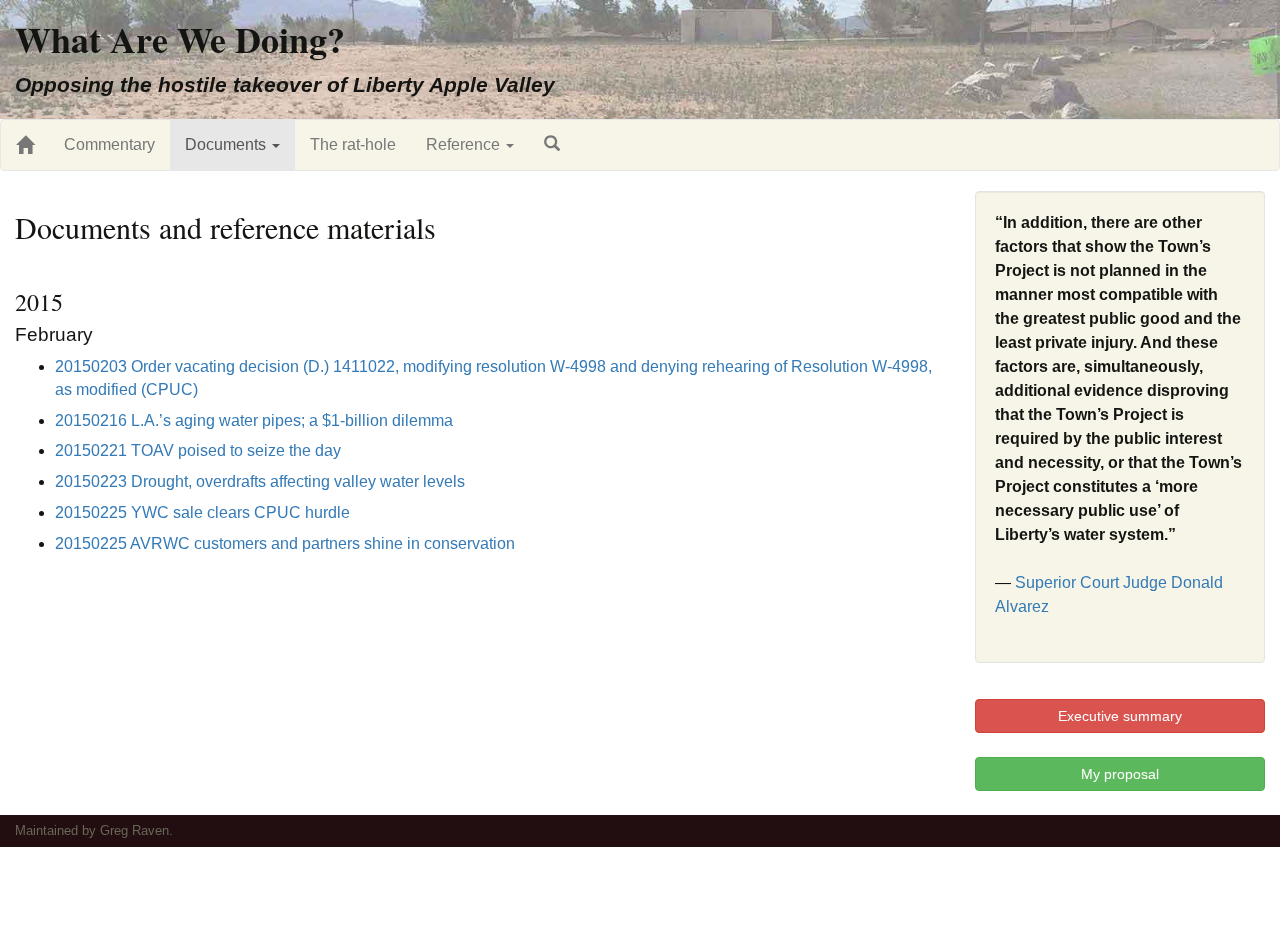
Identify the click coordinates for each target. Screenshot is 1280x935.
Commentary (109, 144)
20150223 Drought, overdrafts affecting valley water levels (260, 481)
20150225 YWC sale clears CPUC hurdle (202, 512)
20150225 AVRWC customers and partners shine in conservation (285, 543)
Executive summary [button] (1120, 716)
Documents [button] (227, 144)
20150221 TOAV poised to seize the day (198, 450)
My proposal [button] (1120, 774)
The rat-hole (353, 144)
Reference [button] (465, 144)
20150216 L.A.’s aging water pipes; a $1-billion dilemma (254, 420)
